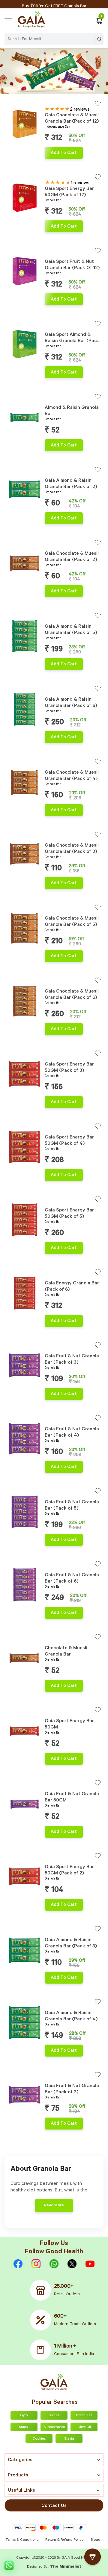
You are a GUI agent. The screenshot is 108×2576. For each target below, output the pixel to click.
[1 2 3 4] (25, 637)
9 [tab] (36, 150)
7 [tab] (29, 150)
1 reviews (80, 183)
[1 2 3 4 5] (25, 418)
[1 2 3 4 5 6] (25, 491)
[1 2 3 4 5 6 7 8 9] (25, 125)
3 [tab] (16, 150)
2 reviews (80, 110)
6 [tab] (26, 150)
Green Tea (84, 2416)
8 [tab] (32, 150)
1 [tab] (9, 150)
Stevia (69, 2439)
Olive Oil (84, 2427)
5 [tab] (22, 150)
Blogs (95, 2540)
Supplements (54, 2427)
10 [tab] (39, 223)
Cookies (39, 2439)
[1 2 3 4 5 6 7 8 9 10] (25, 199)
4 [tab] (19, 150)
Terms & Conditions (22, 2540)
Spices (54, 2416)
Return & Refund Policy (64, 2540)
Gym (24, 2416)
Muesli (24, 2427)
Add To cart (64, 153)
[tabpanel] (25, 129)
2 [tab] (12, 150)
